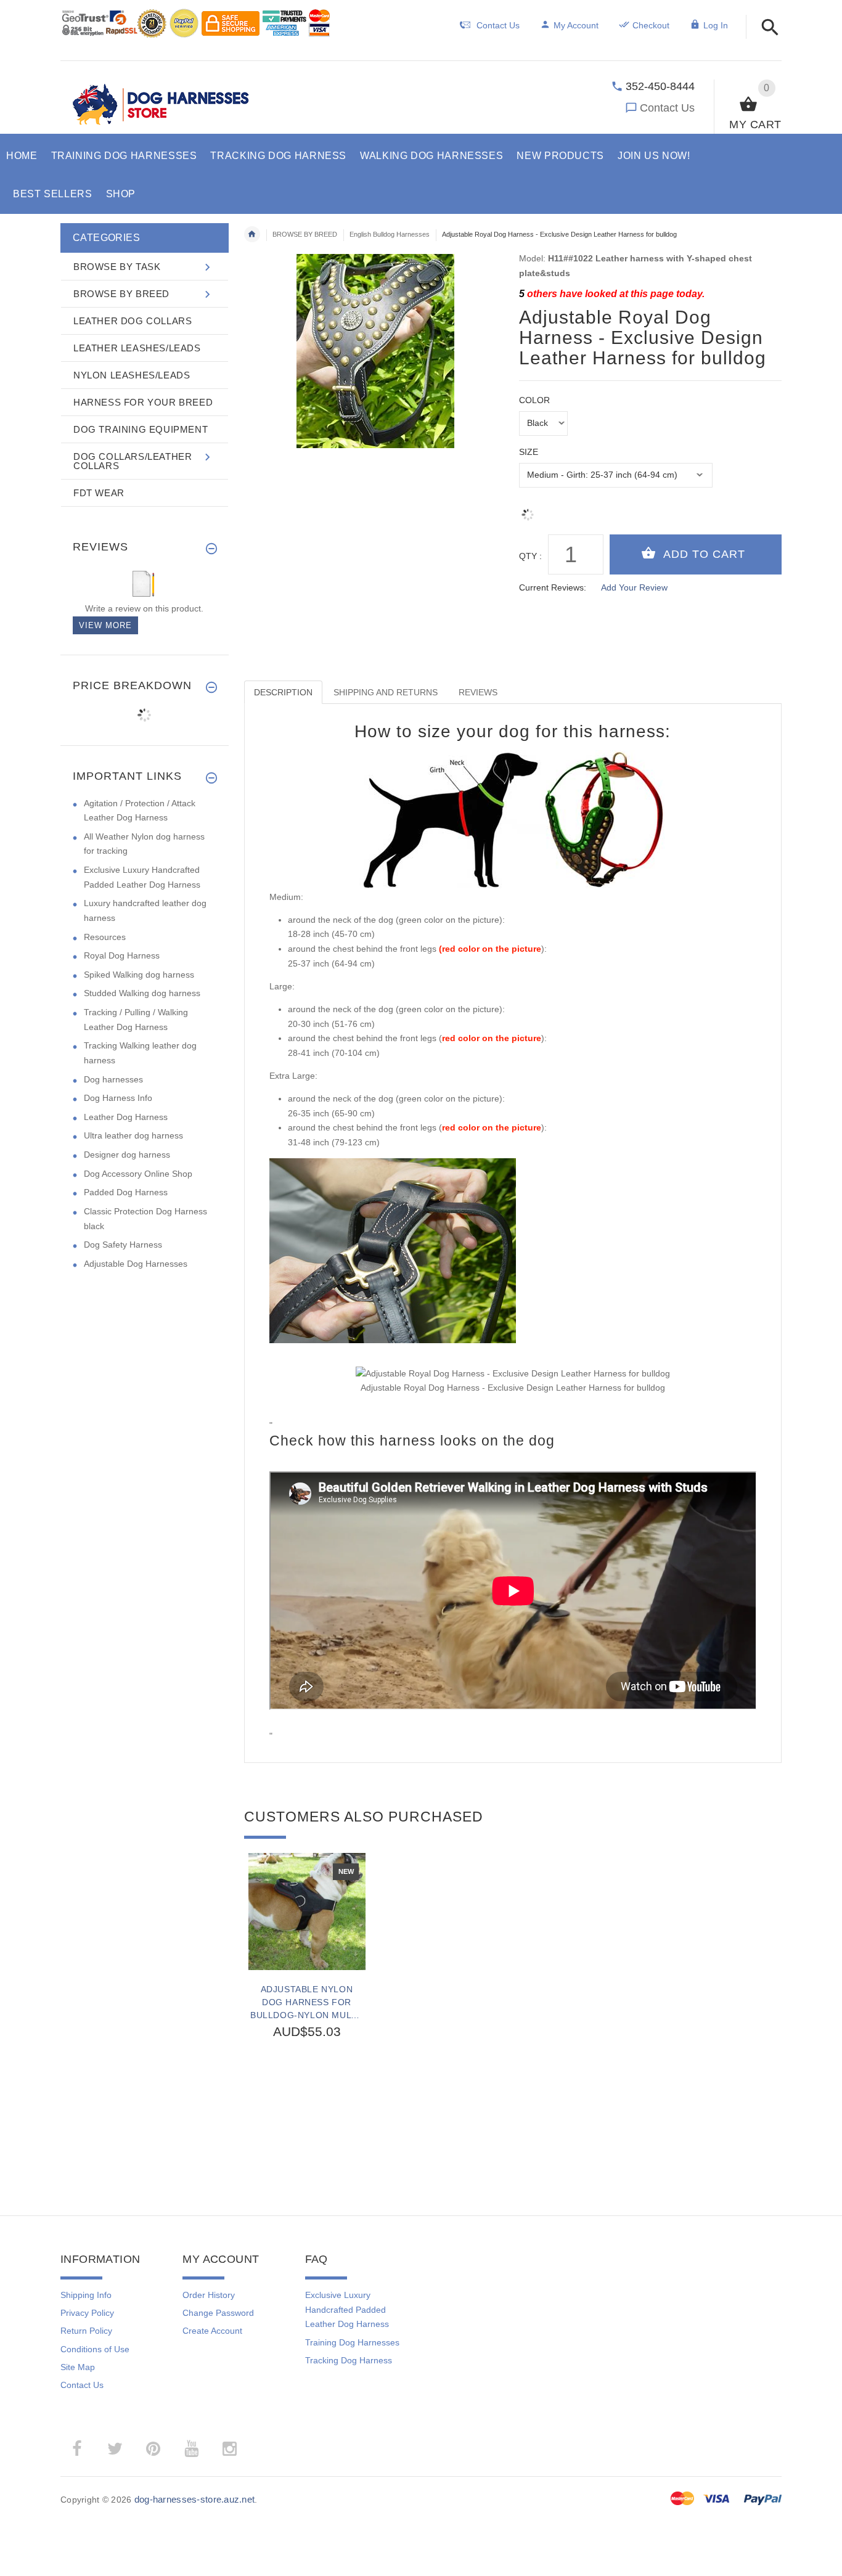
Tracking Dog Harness (349, 2360)
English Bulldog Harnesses (390, 234)
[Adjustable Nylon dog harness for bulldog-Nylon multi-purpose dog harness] (307, 1912)
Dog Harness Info (118, 1098)
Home (252, 234)
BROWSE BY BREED (305, 234)
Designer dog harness (127, 1155)
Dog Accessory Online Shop (138, 1174)
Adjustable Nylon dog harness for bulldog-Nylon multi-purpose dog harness (307, 2002)
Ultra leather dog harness (133, 1135)
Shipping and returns (386, 692)
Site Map (78, 2367)
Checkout (651, 25)
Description (283, 692)
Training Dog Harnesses (352, 2342)
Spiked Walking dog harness (139, 975)
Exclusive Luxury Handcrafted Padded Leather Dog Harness (347, 2309)
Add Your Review (634, 587)
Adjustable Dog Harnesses (136, 1264)
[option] (307, 2007)
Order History (209, 2295)
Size (529, 452)
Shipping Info (86, 2295)
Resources (105, 937)
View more (105, 625)
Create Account (212, 2331)
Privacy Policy (87, 2313)
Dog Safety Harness (123, 1245)
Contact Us (667, 108)
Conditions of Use (95, 2349)
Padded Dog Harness (126, 1192)
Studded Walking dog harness (142, 993)
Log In (716, 25)
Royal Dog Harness (122, 955)
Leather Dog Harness (126, 1117)
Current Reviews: (553, 587)
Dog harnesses (113, 1079)
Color (534, 400)
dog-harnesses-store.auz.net (195, 2499)
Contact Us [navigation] (498, 25)
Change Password (218, 2313)
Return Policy (86, 2331)
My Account (576, 25)
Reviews (478, 692)
